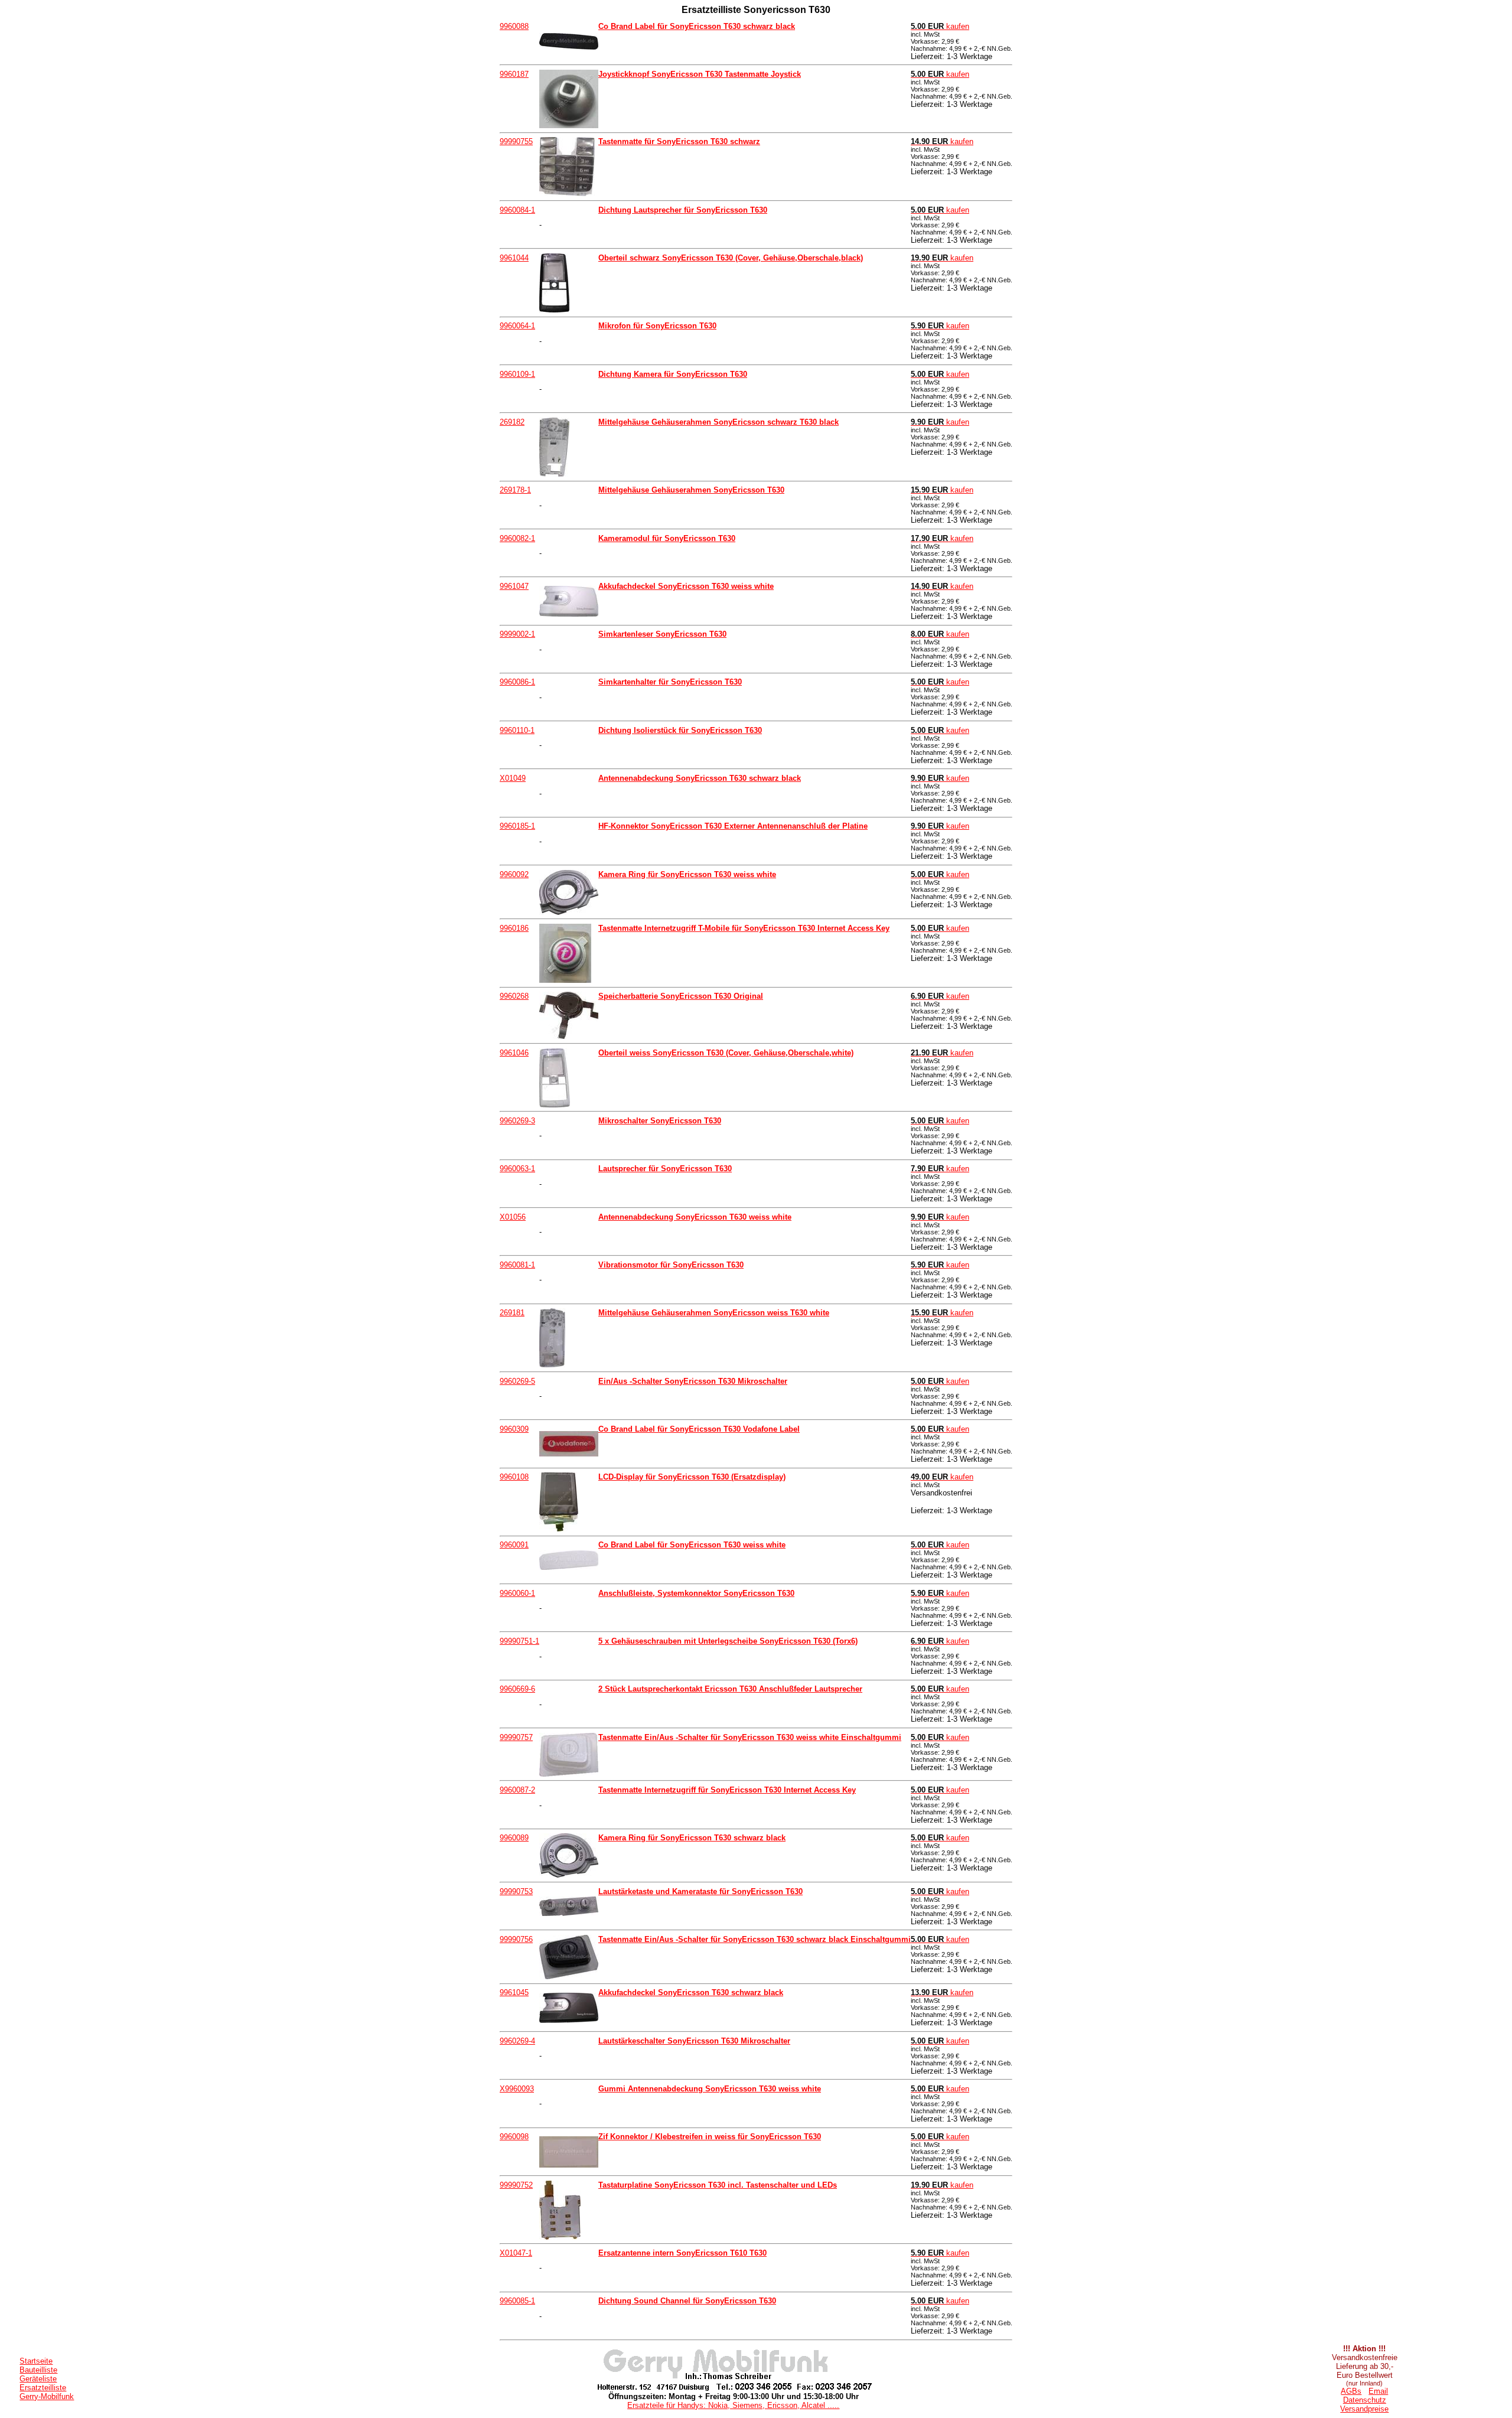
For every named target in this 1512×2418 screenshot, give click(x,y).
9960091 (514, 1545)
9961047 (514, 586)
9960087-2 (517, 1790)
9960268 (514, 996)
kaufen (940, 26)
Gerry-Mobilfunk (47, 2396)
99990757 (516, 1737)
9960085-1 (517, 2301)
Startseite (36, 2361)
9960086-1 (517, 682)
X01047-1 (516, 2253)
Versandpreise (1364, 2409)
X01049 (513, 778)
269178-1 (515, 490)
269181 (512, 1313)
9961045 (514, 1992)
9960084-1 (517, 210)
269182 (512, 422)
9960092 (514, 874)
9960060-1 (517, 1593)
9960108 (514, 1477)
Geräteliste (38, 2379)
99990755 (516, 141)
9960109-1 (517, 374)
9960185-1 (517, 826)
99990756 (516, 1939)
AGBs (1351, 2391)
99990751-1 (519, 1641)
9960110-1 (517, 730)
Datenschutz (1365, 2400)
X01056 (513, 1217)
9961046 (514, 1053)
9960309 (514, 1429)
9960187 (514, 74)
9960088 (514, 26)
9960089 (514, 1838)
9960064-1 (517, 326)
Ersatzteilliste (43, 2388)
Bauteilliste (38, 2370)
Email (1378, 2391)
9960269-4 (517, 2041)
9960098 (514, 2137)
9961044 (514, 258)
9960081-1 (517, 1265)
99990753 (516, 1891)
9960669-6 (517, 1689)
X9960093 (517, 2089)
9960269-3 (517, 1121)
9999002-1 (517, 634)
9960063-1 (517, 1169)
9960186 (514, 928)
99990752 (516, 2185)
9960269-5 (517, 1381)
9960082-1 (517, 538)
